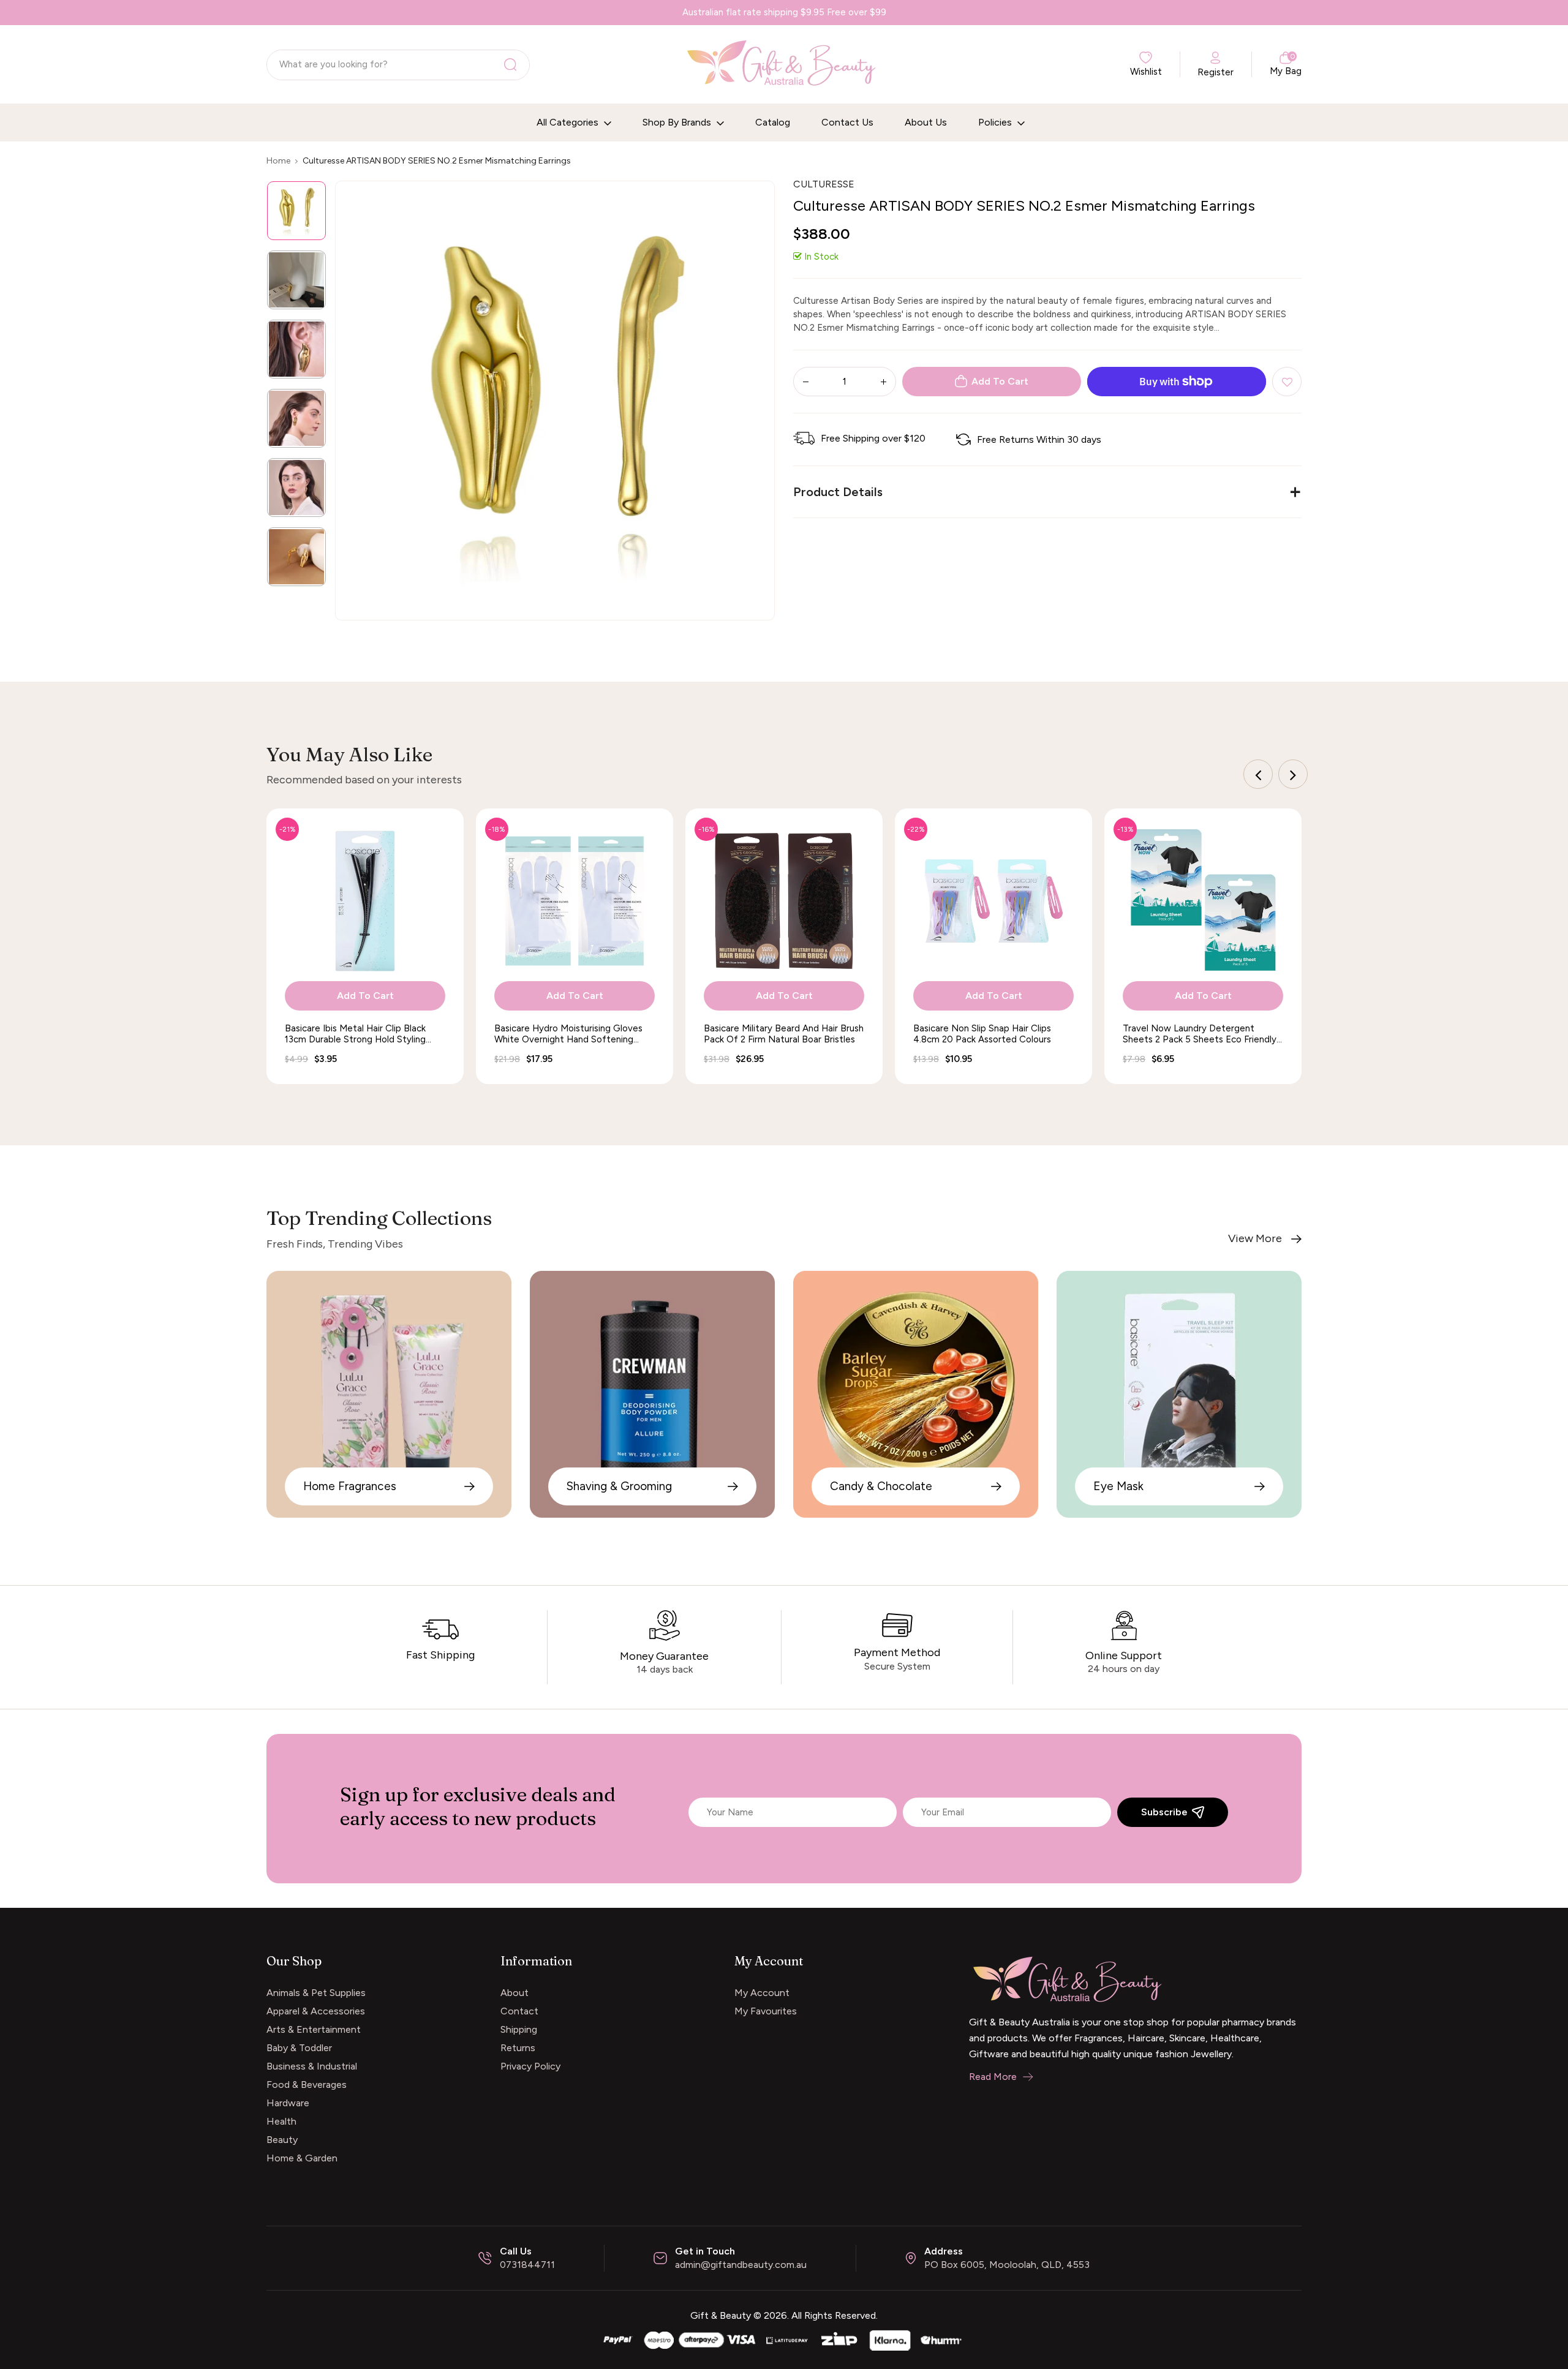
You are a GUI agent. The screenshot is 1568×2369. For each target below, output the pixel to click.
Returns (518, 2048)
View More (1255, 1239)
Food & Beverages (307, 2085)
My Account (762, 1993)
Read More (993, 2077)
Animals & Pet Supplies (316, 1993)
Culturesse (824, 184)
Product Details (838, 492)
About (514, 1993)
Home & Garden (302, 2158)
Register (1216, 72)
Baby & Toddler (299, 2048)
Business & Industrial (312, 2066)
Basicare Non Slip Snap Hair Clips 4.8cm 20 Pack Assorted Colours (982, 1034)
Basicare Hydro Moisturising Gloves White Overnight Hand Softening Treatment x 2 (568, 1034)
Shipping (519, 2029)
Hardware (288, 2103)
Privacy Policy (530, 2066)
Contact (519, 2011)
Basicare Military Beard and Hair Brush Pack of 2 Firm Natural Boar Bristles (784, 1034)
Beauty (282, 2140)
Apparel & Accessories (316, 2011)
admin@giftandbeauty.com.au (741, 2265)
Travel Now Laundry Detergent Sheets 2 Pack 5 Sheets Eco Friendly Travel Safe (1200, 1034)
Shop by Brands (678, 122)
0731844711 (527, 2265)
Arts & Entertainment (314, 2029)
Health (281, 2121)
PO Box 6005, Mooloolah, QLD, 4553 (1007, 2265)
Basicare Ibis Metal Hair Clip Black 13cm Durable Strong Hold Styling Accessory (355, 1034)
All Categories (569, 122)
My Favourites (766, 2011)
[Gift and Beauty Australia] (784, 2339)
